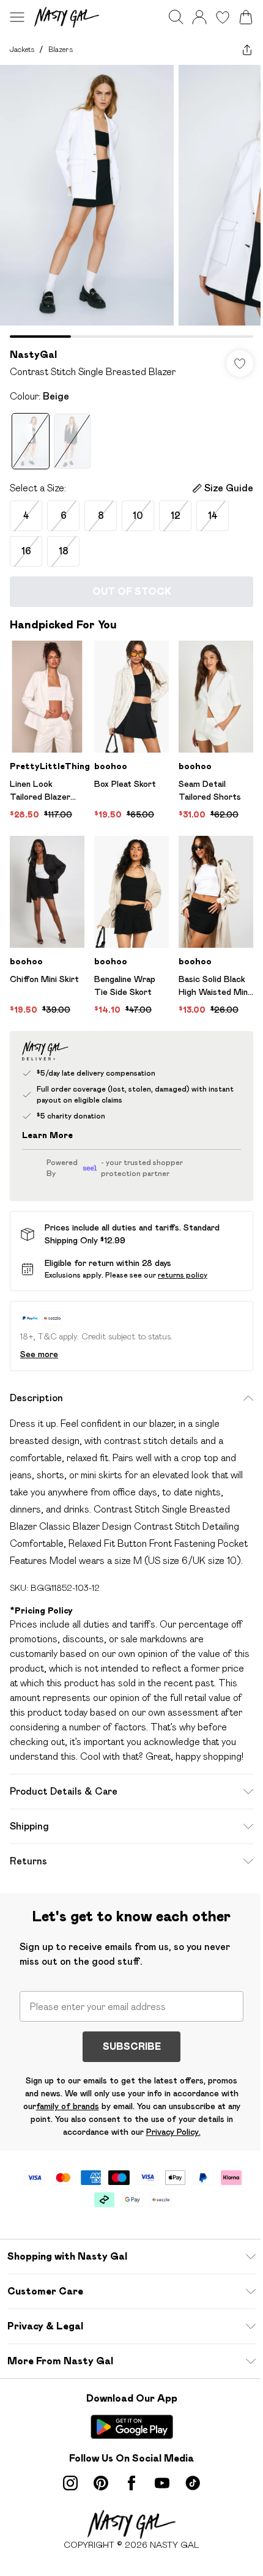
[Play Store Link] (132, 2427)
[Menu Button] (17, 17)
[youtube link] (162, 2483)
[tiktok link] (193, 2483)
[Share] (247, 50)
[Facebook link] (131, 2483)
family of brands (68, 2106)
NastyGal (33, 355)
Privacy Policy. (173, 2132)
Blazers (61, 49)
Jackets (22, 49)
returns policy (183, 1275)
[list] (131, 201)
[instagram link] (70, 2483)
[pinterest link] (101, 2483)
